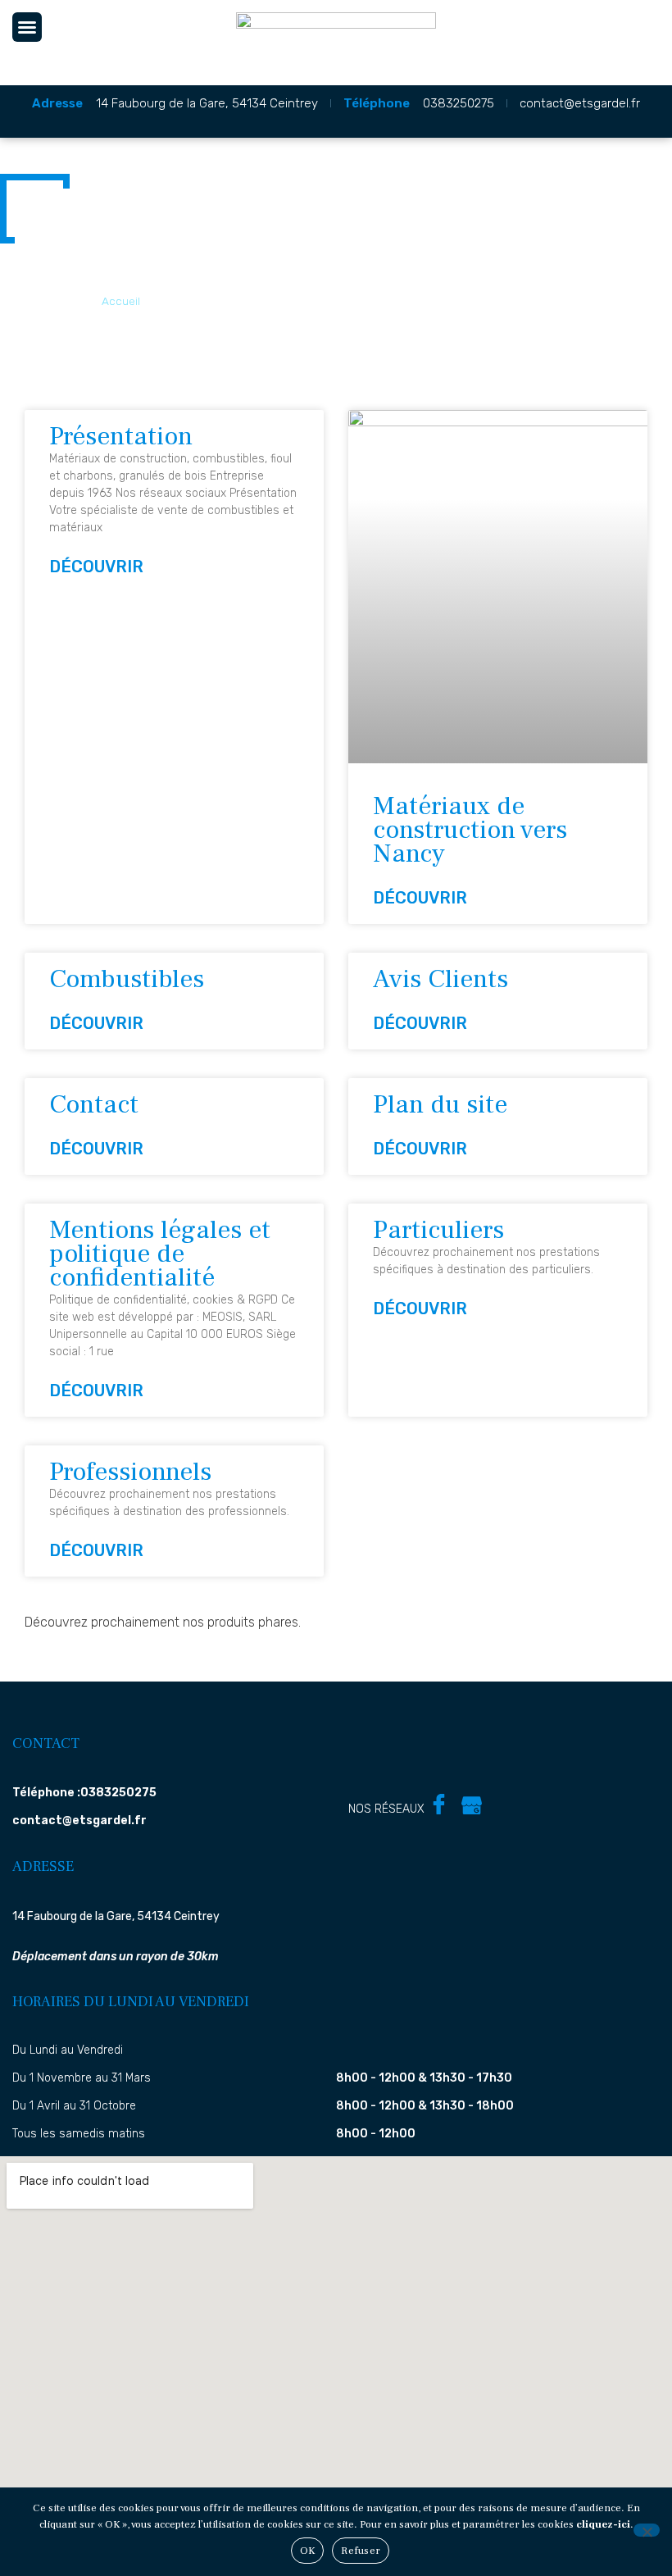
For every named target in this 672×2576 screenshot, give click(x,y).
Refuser (361, 2551)
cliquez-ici (603, 2524)
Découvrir (96, 567)
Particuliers (438, 1230)
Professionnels (130, 1472)
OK (308, 2551)
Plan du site (440, 1104)
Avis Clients (440, 979)
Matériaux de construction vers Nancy (470, 830)
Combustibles (127, 979)
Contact (94, 1104)
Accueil (121, 301)
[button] (27, 27)
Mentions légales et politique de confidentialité (160, 1254)
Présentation (121, 436)
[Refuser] (647, 2530)
